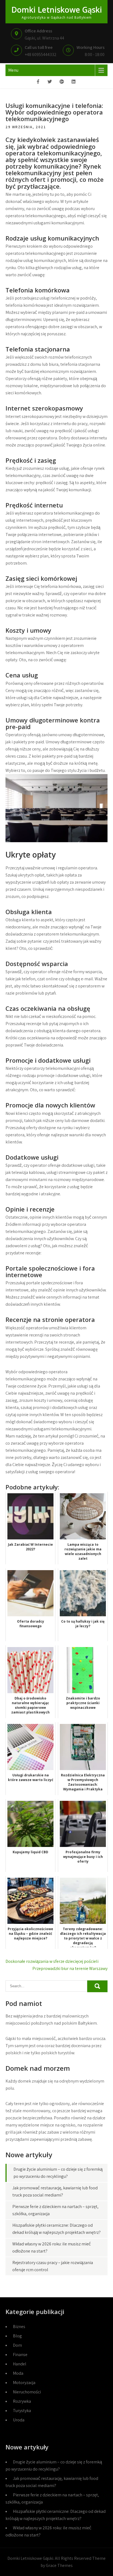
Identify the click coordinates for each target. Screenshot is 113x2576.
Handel (20, 2364)
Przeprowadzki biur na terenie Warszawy (70, 1968)
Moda (18, 2373)
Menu (13, 70)
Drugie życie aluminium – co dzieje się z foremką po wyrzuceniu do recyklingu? (54, 2465)
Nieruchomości (27, 2392)
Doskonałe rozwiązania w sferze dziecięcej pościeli (52, 1961)
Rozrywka (22, 2401)
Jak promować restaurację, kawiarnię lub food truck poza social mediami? (52, 2482)
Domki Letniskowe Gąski (57, 10)
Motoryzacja (24, 2383)
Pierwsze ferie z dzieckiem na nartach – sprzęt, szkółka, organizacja (52, 2498)
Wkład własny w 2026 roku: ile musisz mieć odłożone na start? (48, 2531)
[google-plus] (62, 82)
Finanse (20, 2355)
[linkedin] (74, 82)
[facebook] (38, 82)
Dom (17, 2345)
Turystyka (22, 2411)
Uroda (19, 2420)
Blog (17, 2336)
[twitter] (50, 82)
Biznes (19, 2327)
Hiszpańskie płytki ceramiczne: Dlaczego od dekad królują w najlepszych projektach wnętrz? (56, 2515)
